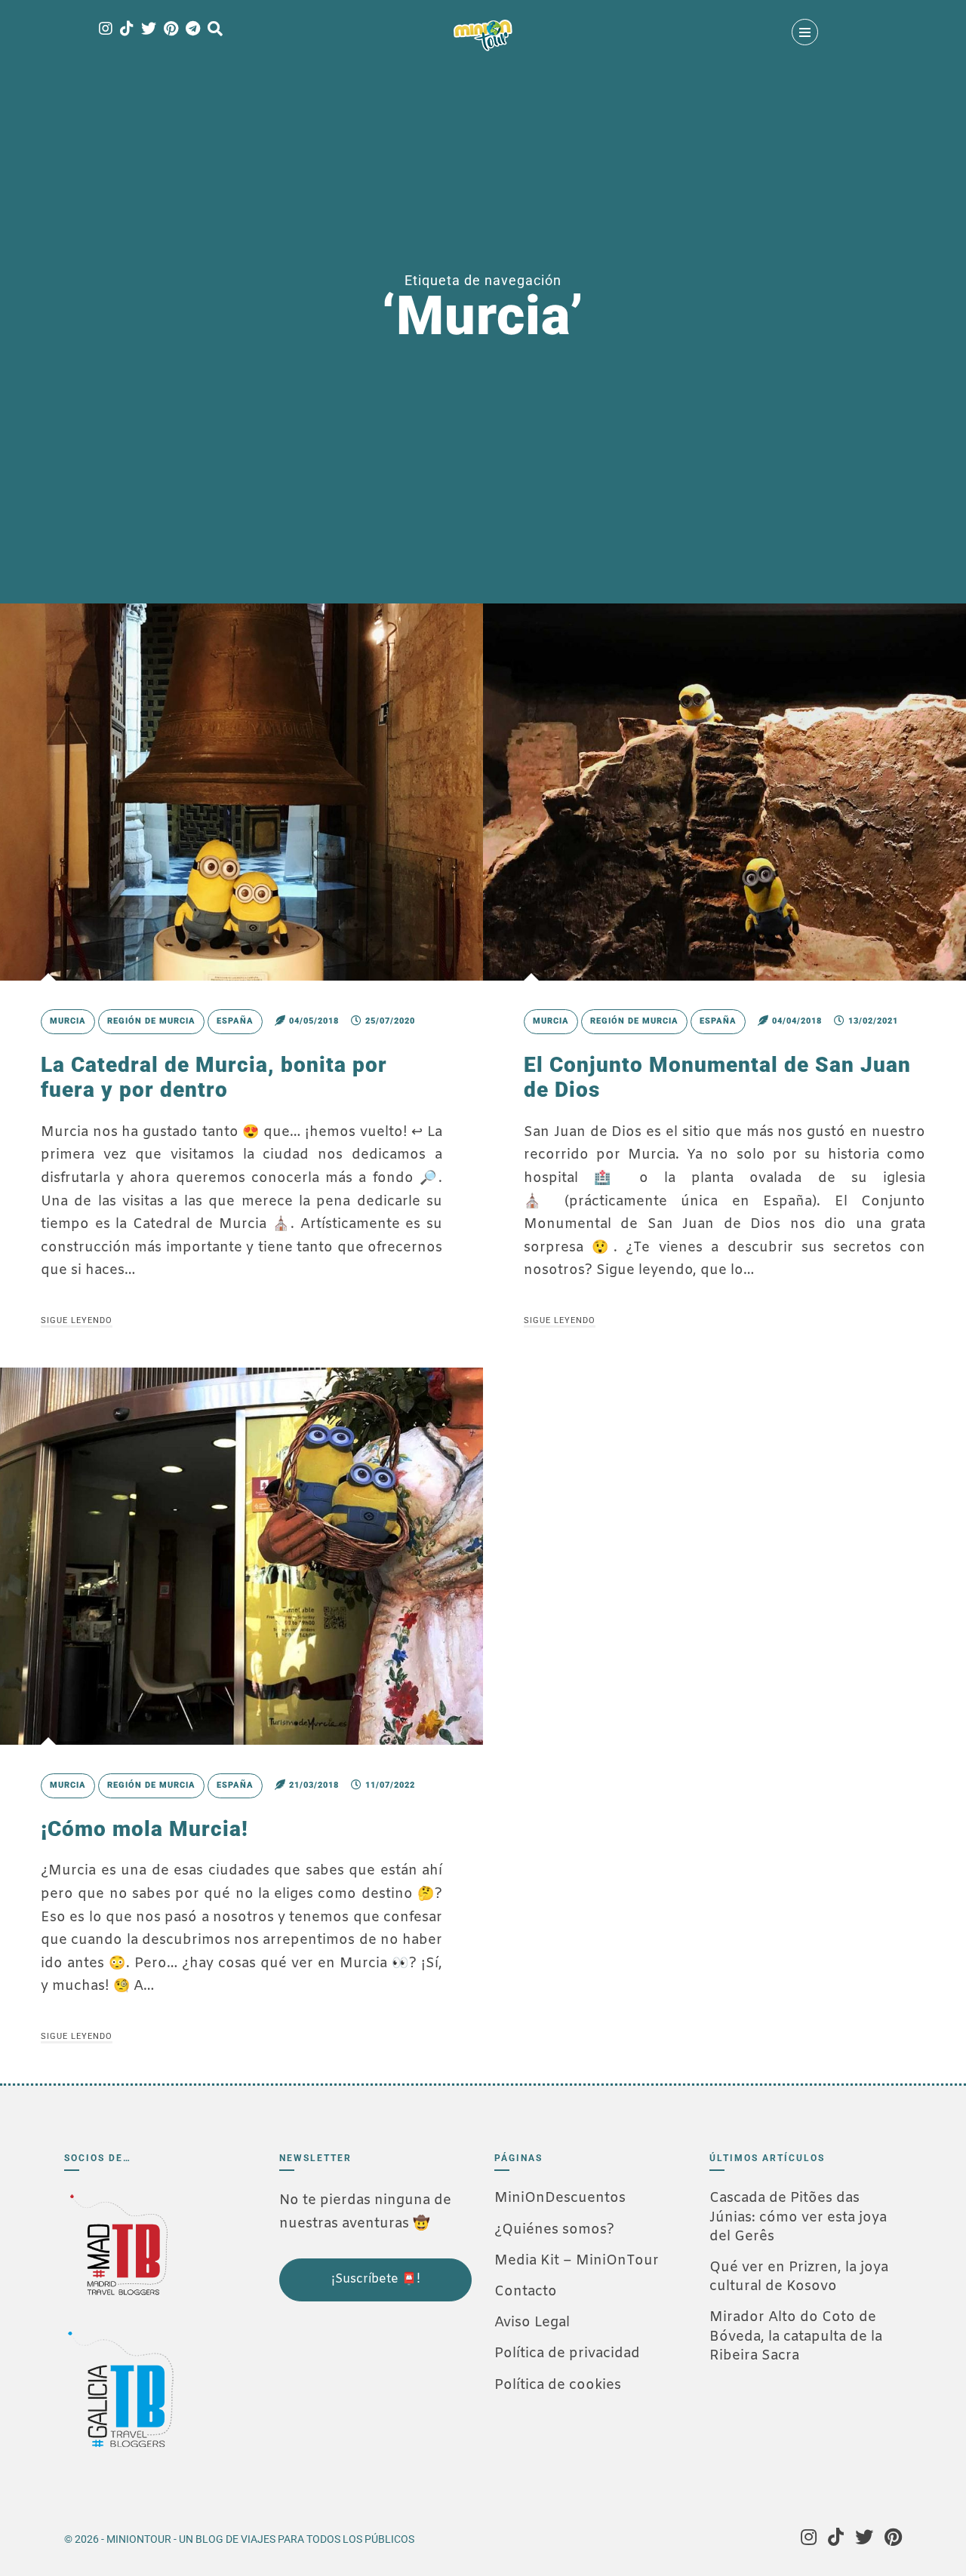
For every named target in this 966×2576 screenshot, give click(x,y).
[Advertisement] (355, 2404)
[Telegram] (193, 30)
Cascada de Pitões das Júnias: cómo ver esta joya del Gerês (798, 2217)
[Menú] (805, 32)
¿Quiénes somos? (554, 2230)
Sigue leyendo (77, 1320)
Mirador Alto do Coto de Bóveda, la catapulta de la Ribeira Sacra (796, 2336)
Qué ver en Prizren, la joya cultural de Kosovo (799, 2277)
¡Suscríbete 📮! (376, 2279)
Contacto (526, 2292)
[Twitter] (149, 30)
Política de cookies (558, 2385)
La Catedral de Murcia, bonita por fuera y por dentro (214, 1078)
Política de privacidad (567, 2353)
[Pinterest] (171, 30)
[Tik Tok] (127, 30)
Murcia (68, 1021)
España (235, 1021)
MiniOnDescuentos (560, 2198)
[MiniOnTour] (483, 35)
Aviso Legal (532, 2323)
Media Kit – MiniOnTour (577, 2261)
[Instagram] (106, 30)
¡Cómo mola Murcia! (145, 1829)
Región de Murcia (151, 1021)
